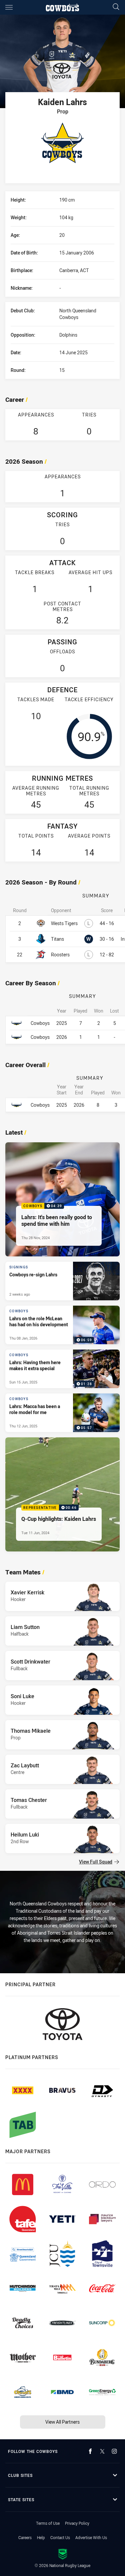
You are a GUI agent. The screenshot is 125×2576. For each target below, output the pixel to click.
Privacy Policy (77, 2523)
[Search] (116, 7)
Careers (25, 2537)
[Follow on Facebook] (90, 2451)
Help (41, 2537)
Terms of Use (48, 2523)
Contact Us (60, 2537)
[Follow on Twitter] (102, 2451)
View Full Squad (96, 1862)
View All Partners (62, 2422)
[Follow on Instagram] (114, 2451)
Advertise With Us (91, 2537)
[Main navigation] (9, 7)
